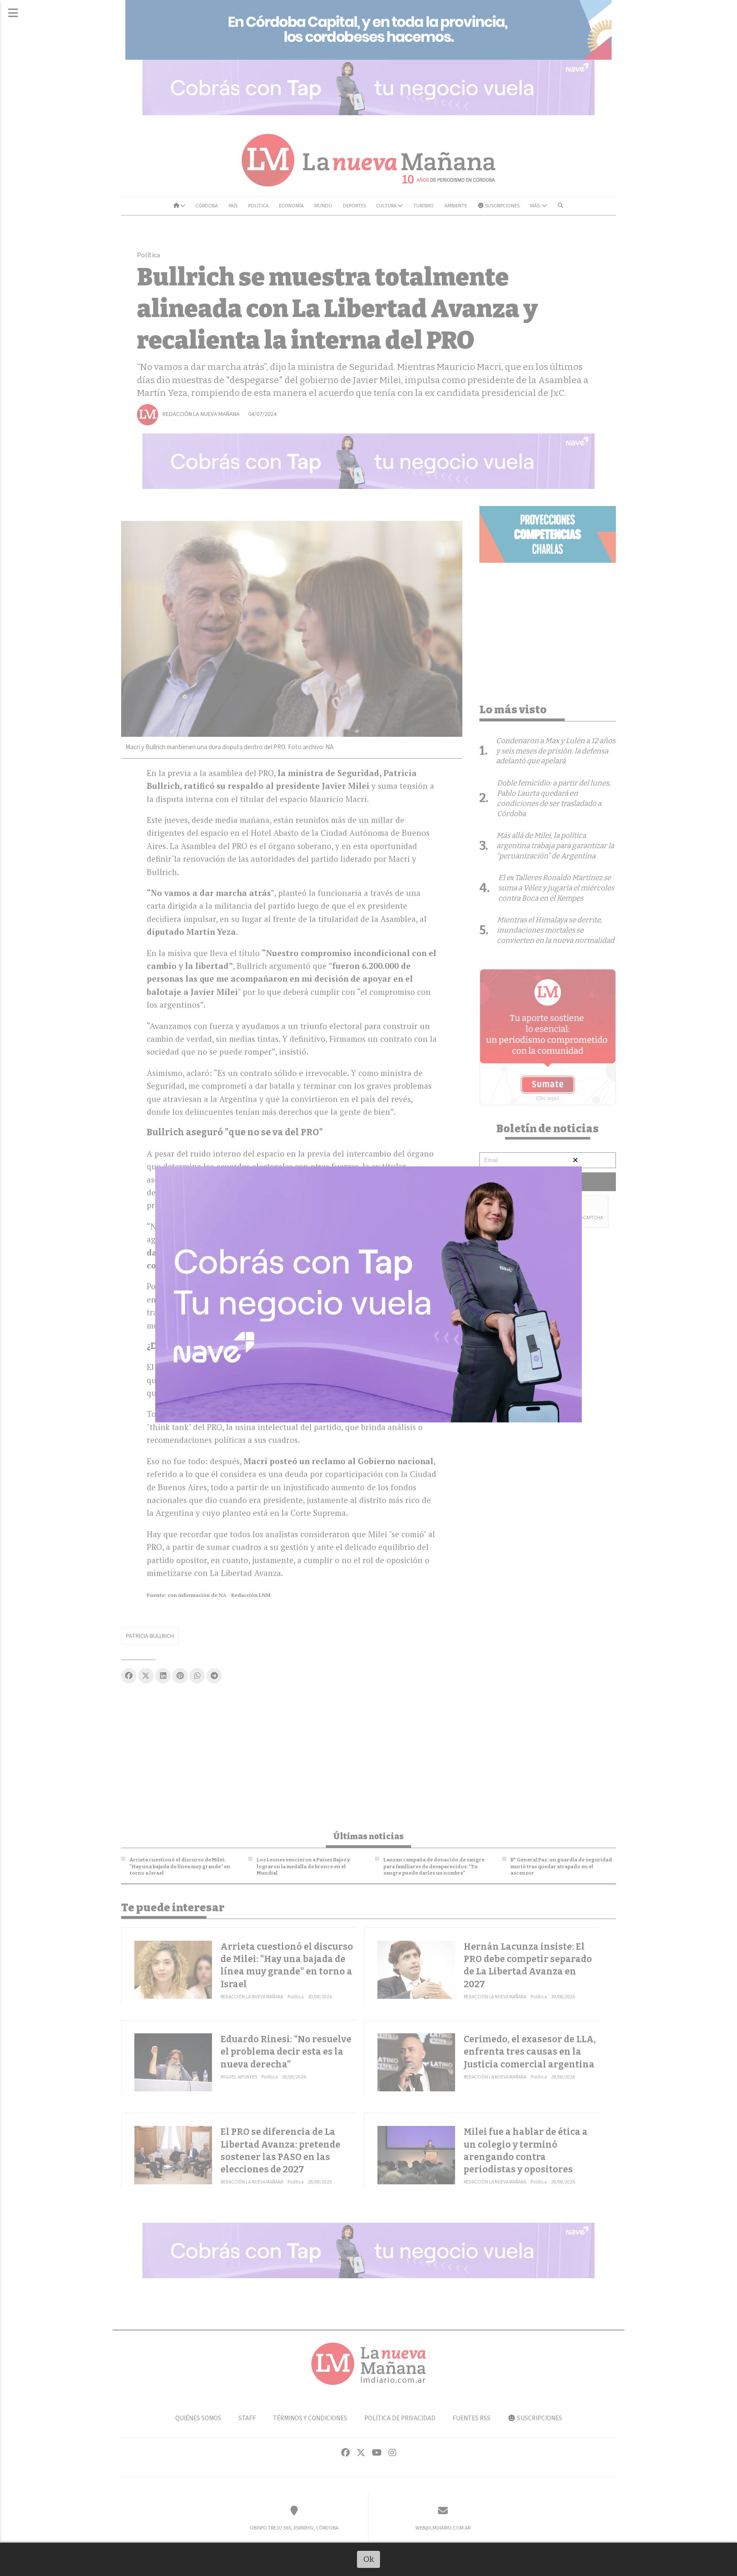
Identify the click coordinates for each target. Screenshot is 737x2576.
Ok (369, 2559)
